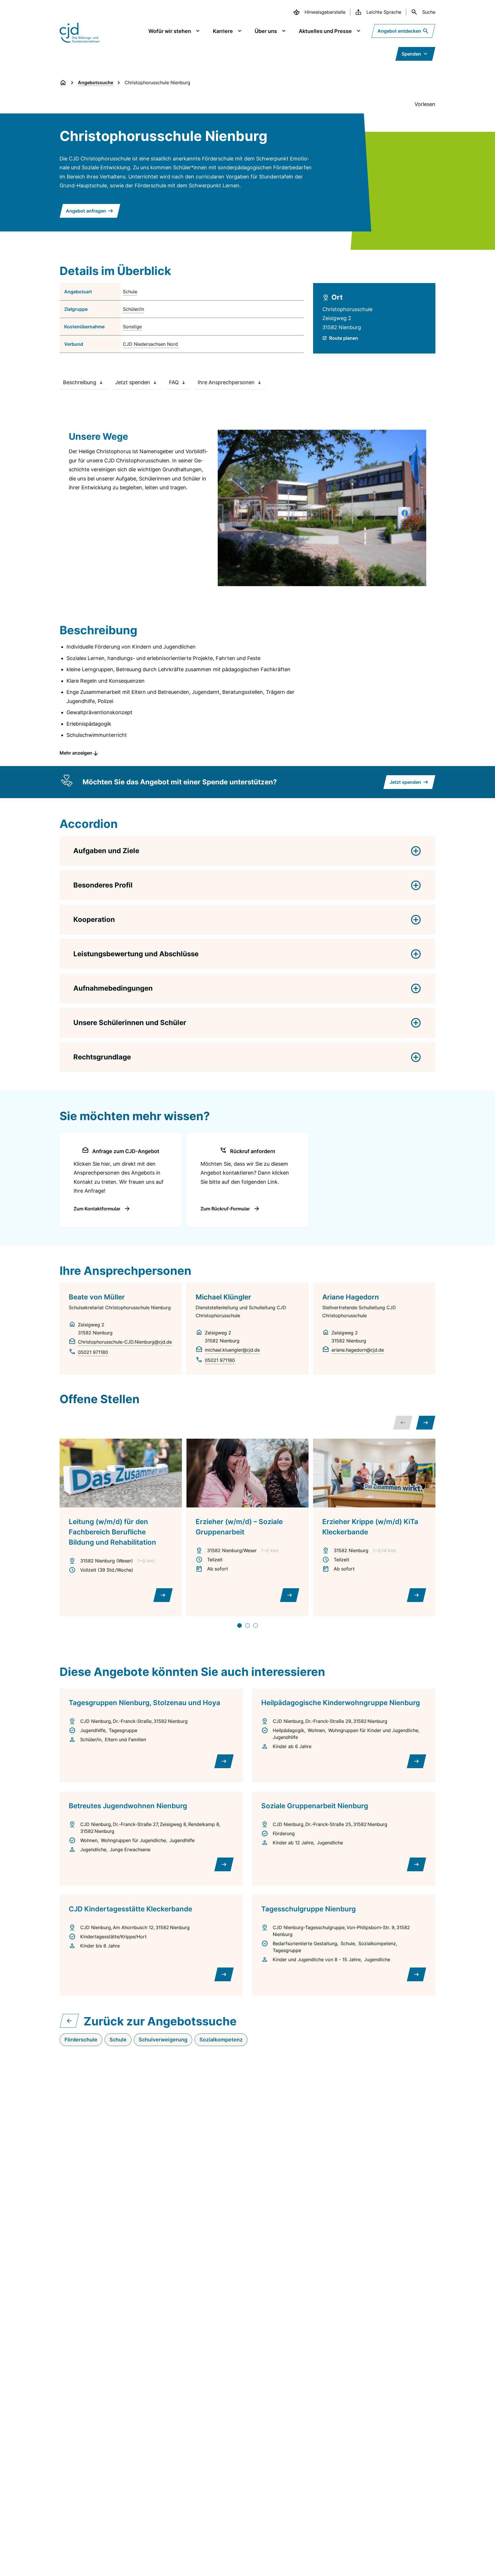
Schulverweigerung (163, 2040)
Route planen (344, 338)
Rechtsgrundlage (102, 1057)
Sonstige (132, 327)
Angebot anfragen (86, 211)
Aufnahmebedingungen (113, 988)
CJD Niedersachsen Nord (150, 344)
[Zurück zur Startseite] (63, 83)
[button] (247, 747)
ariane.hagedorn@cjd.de (358, 1350)
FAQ (174, 382)
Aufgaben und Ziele (106, 851)
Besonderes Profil (103, 885)
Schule (130, 292)
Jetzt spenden (133, 382)
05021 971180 (93, 1352)
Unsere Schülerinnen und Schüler (130, 1023)
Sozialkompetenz (221, 2040)
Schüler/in (133, 309)
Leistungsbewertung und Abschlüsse (136, 954)
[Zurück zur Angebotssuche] (69, 2021)
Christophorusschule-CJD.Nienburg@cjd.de (125, 1342)
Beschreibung (80, 382)
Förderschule (81, 2040)
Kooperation (94, 919)
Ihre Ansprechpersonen (226, 382)
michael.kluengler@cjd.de (232, 1350)
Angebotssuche (96, 83)
